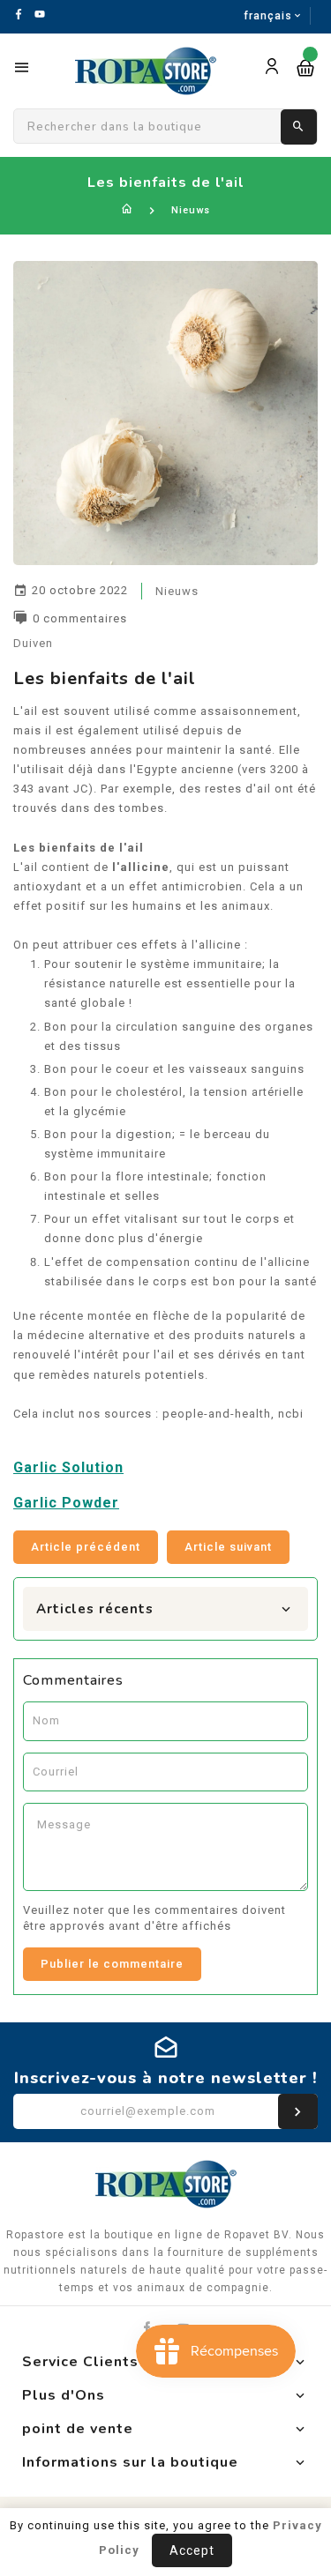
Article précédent (86, 1547)
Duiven (33, 643)
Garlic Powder (66, 1503)
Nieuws (191, 210)
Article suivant (228, 1547)
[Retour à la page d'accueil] (128, 210)
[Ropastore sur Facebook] (147, 2328)
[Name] (298, 2111)
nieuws (177, 591)
